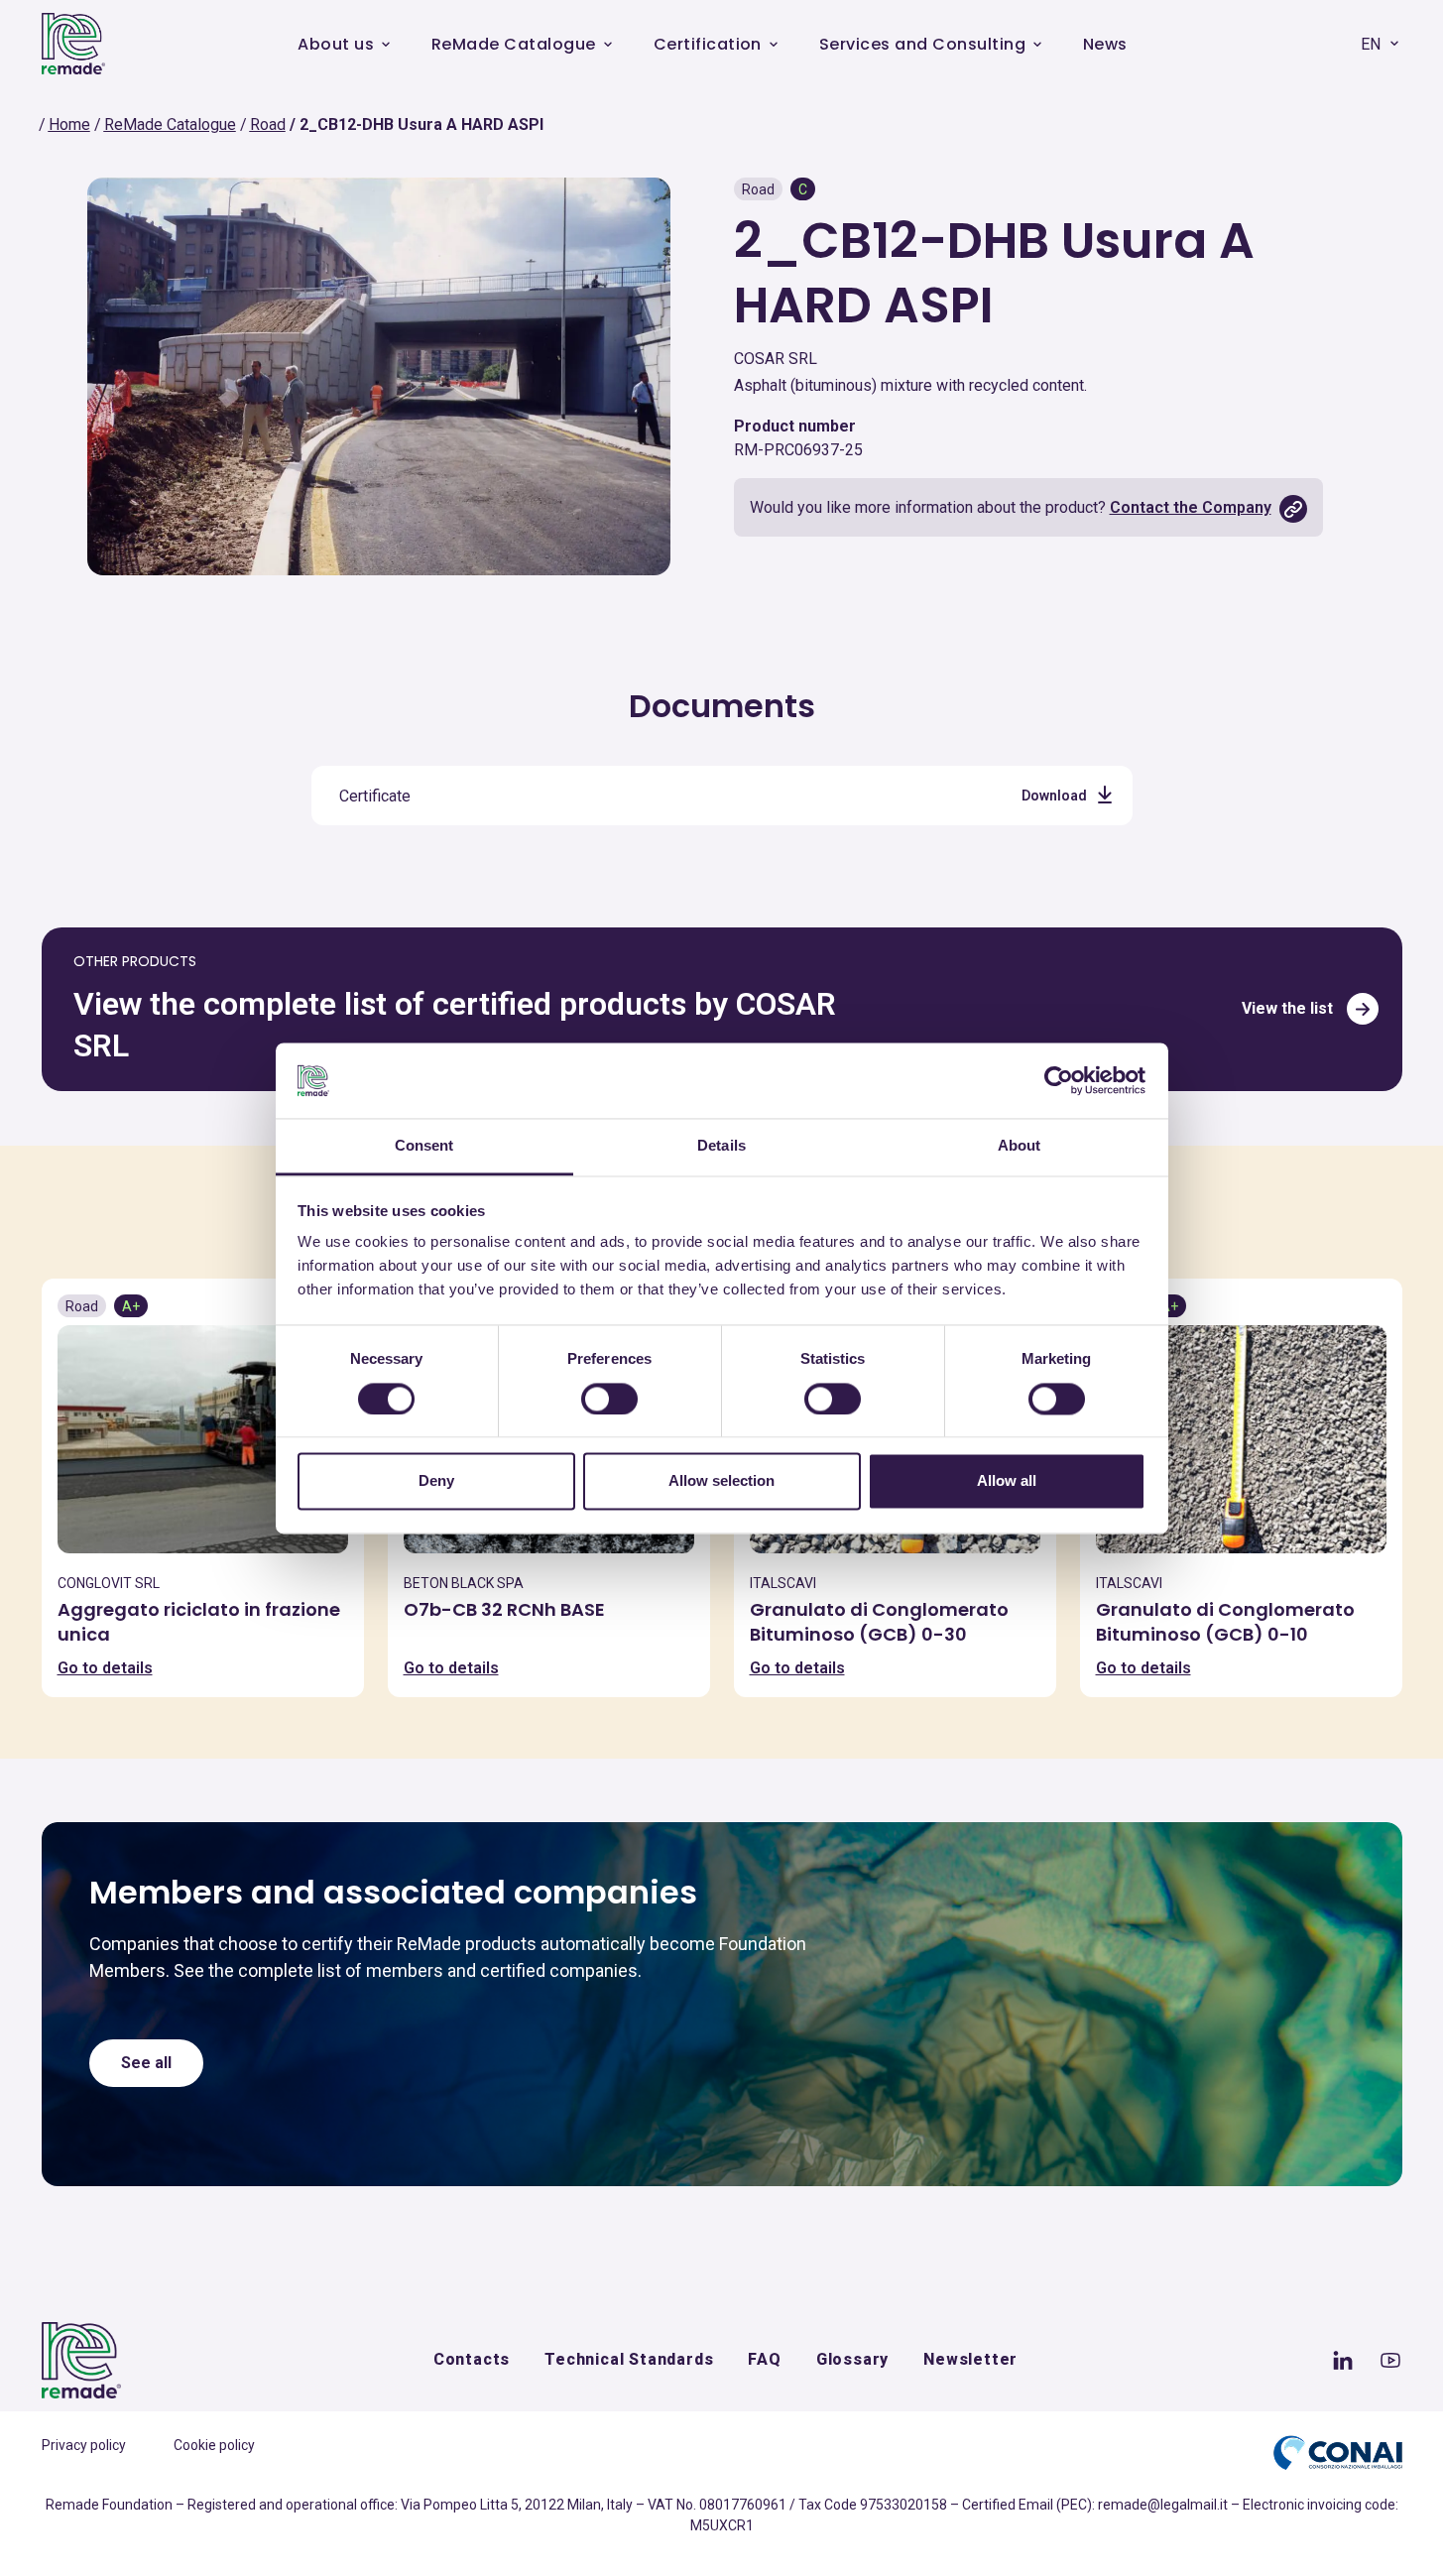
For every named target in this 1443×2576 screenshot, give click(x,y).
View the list (1287, 1008)
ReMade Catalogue (514, 44)
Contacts (472, 2359)
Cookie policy (214, 2445)
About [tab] (1020, 1146)
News (1105, 44)
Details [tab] (721, 1146)
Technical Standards (629, 2359)
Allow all (1007, 1481)
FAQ (764, 2359)
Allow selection (721, 1481)
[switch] (609, 1399)
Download (1054, 796)
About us (336, 44)
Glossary (852, 2359)
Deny (436, 1481)
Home (69, 124)
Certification (708, 44)
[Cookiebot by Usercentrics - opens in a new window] (1059, 1080)
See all (146, 2063)
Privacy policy (84, 2445)
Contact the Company (1191, 507)
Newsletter (970, 2359)
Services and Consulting (922, 44)
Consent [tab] (424, 1146)
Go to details (105, 1668)
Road (268, 124)
